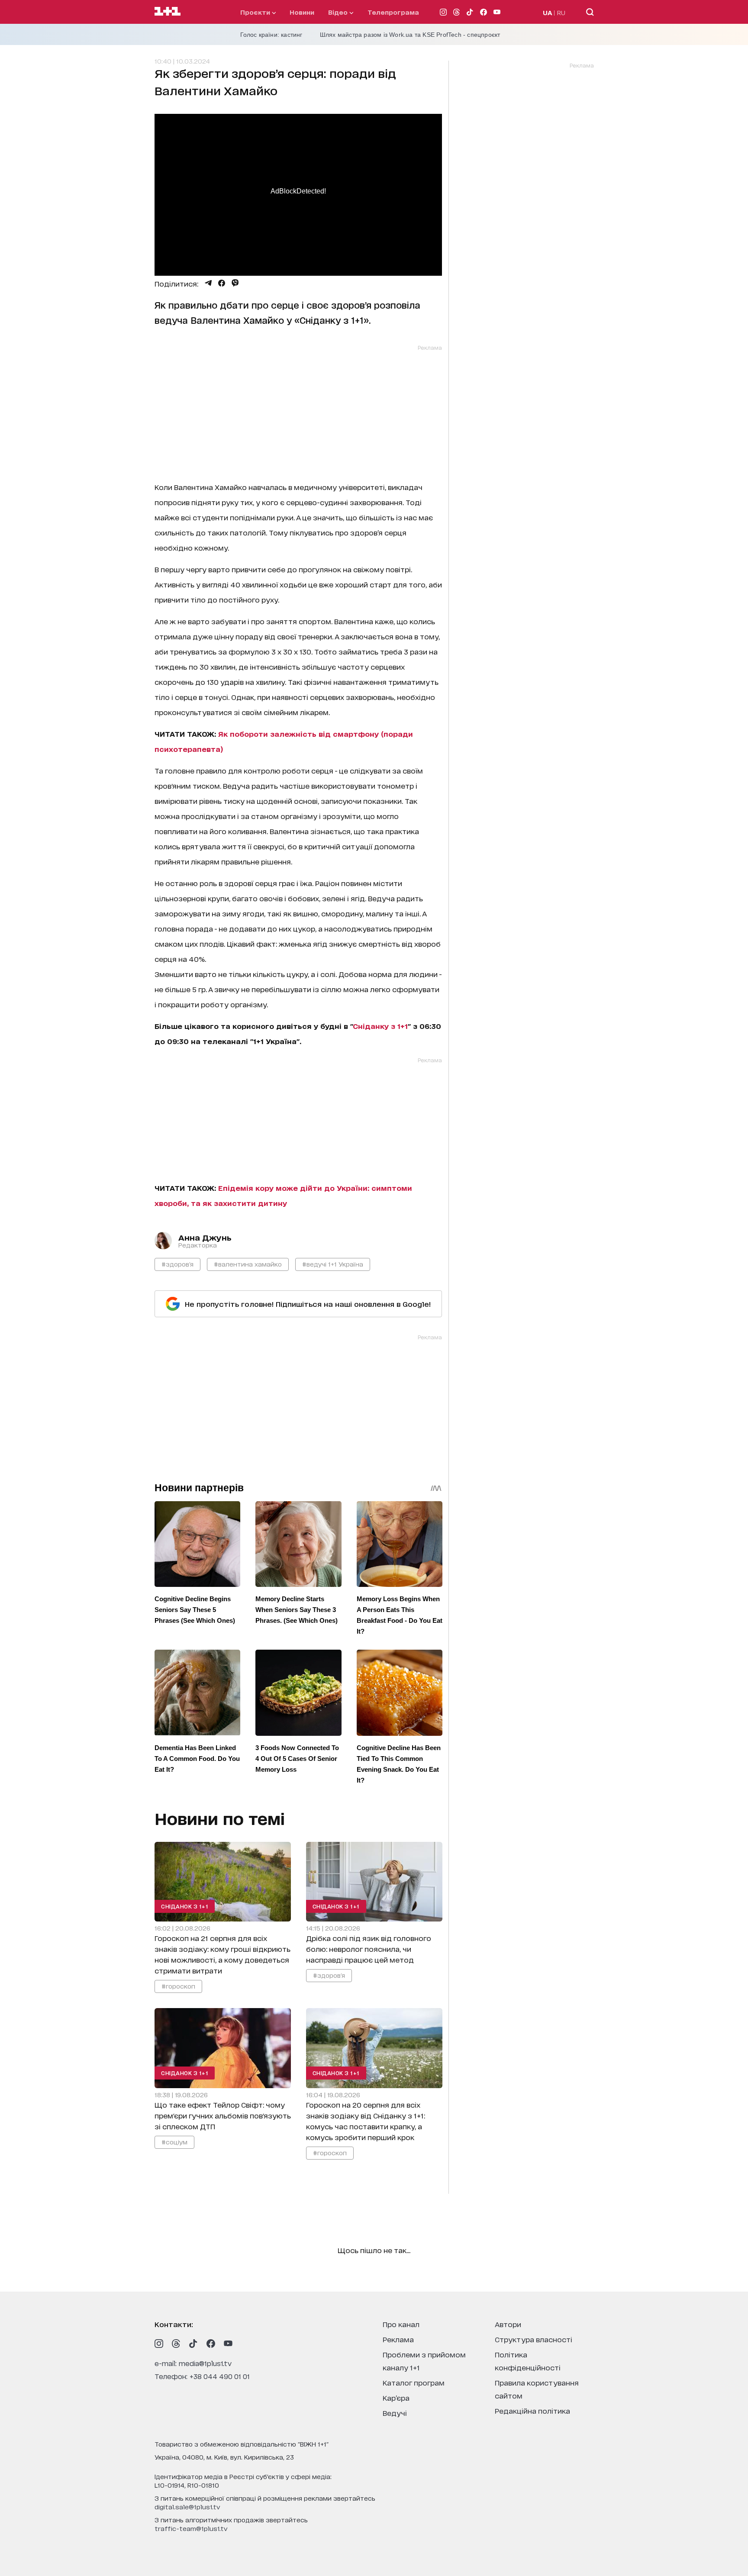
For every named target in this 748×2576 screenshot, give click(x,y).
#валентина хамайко (248, 1264)
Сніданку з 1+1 (380, 1026)
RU (561, 12)
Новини (302, 12)
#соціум (174, 2141)
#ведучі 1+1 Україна (333, 1264)
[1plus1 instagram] (159, 2344)
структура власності (534, 2339)
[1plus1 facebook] (211, 2344)
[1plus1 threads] (176, 2344)
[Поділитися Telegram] (208, 283)
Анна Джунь (205, 1237)
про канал (401, 2324)
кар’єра (396, 2397)
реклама (398, 2339)
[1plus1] (168, 12)
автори (508, 2324)
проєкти (256, 12)
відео (339, 12)
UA (548, 12)
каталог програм (414, 2382)
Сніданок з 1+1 (185, 1906)
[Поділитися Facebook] (222, 283)
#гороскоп (178, 1986)
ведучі (395, 2413)
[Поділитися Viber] (235, 283)
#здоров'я (177, 1264)
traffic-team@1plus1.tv (191, 2528)
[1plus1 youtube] (228, 2344)
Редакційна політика (532, 2410)
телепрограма (393, 12)
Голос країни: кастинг (271, 35)
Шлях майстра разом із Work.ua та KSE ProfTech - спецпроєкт (410, 35)
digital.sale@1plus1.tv (187, 2507)
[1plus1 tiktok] (193, 2344)
